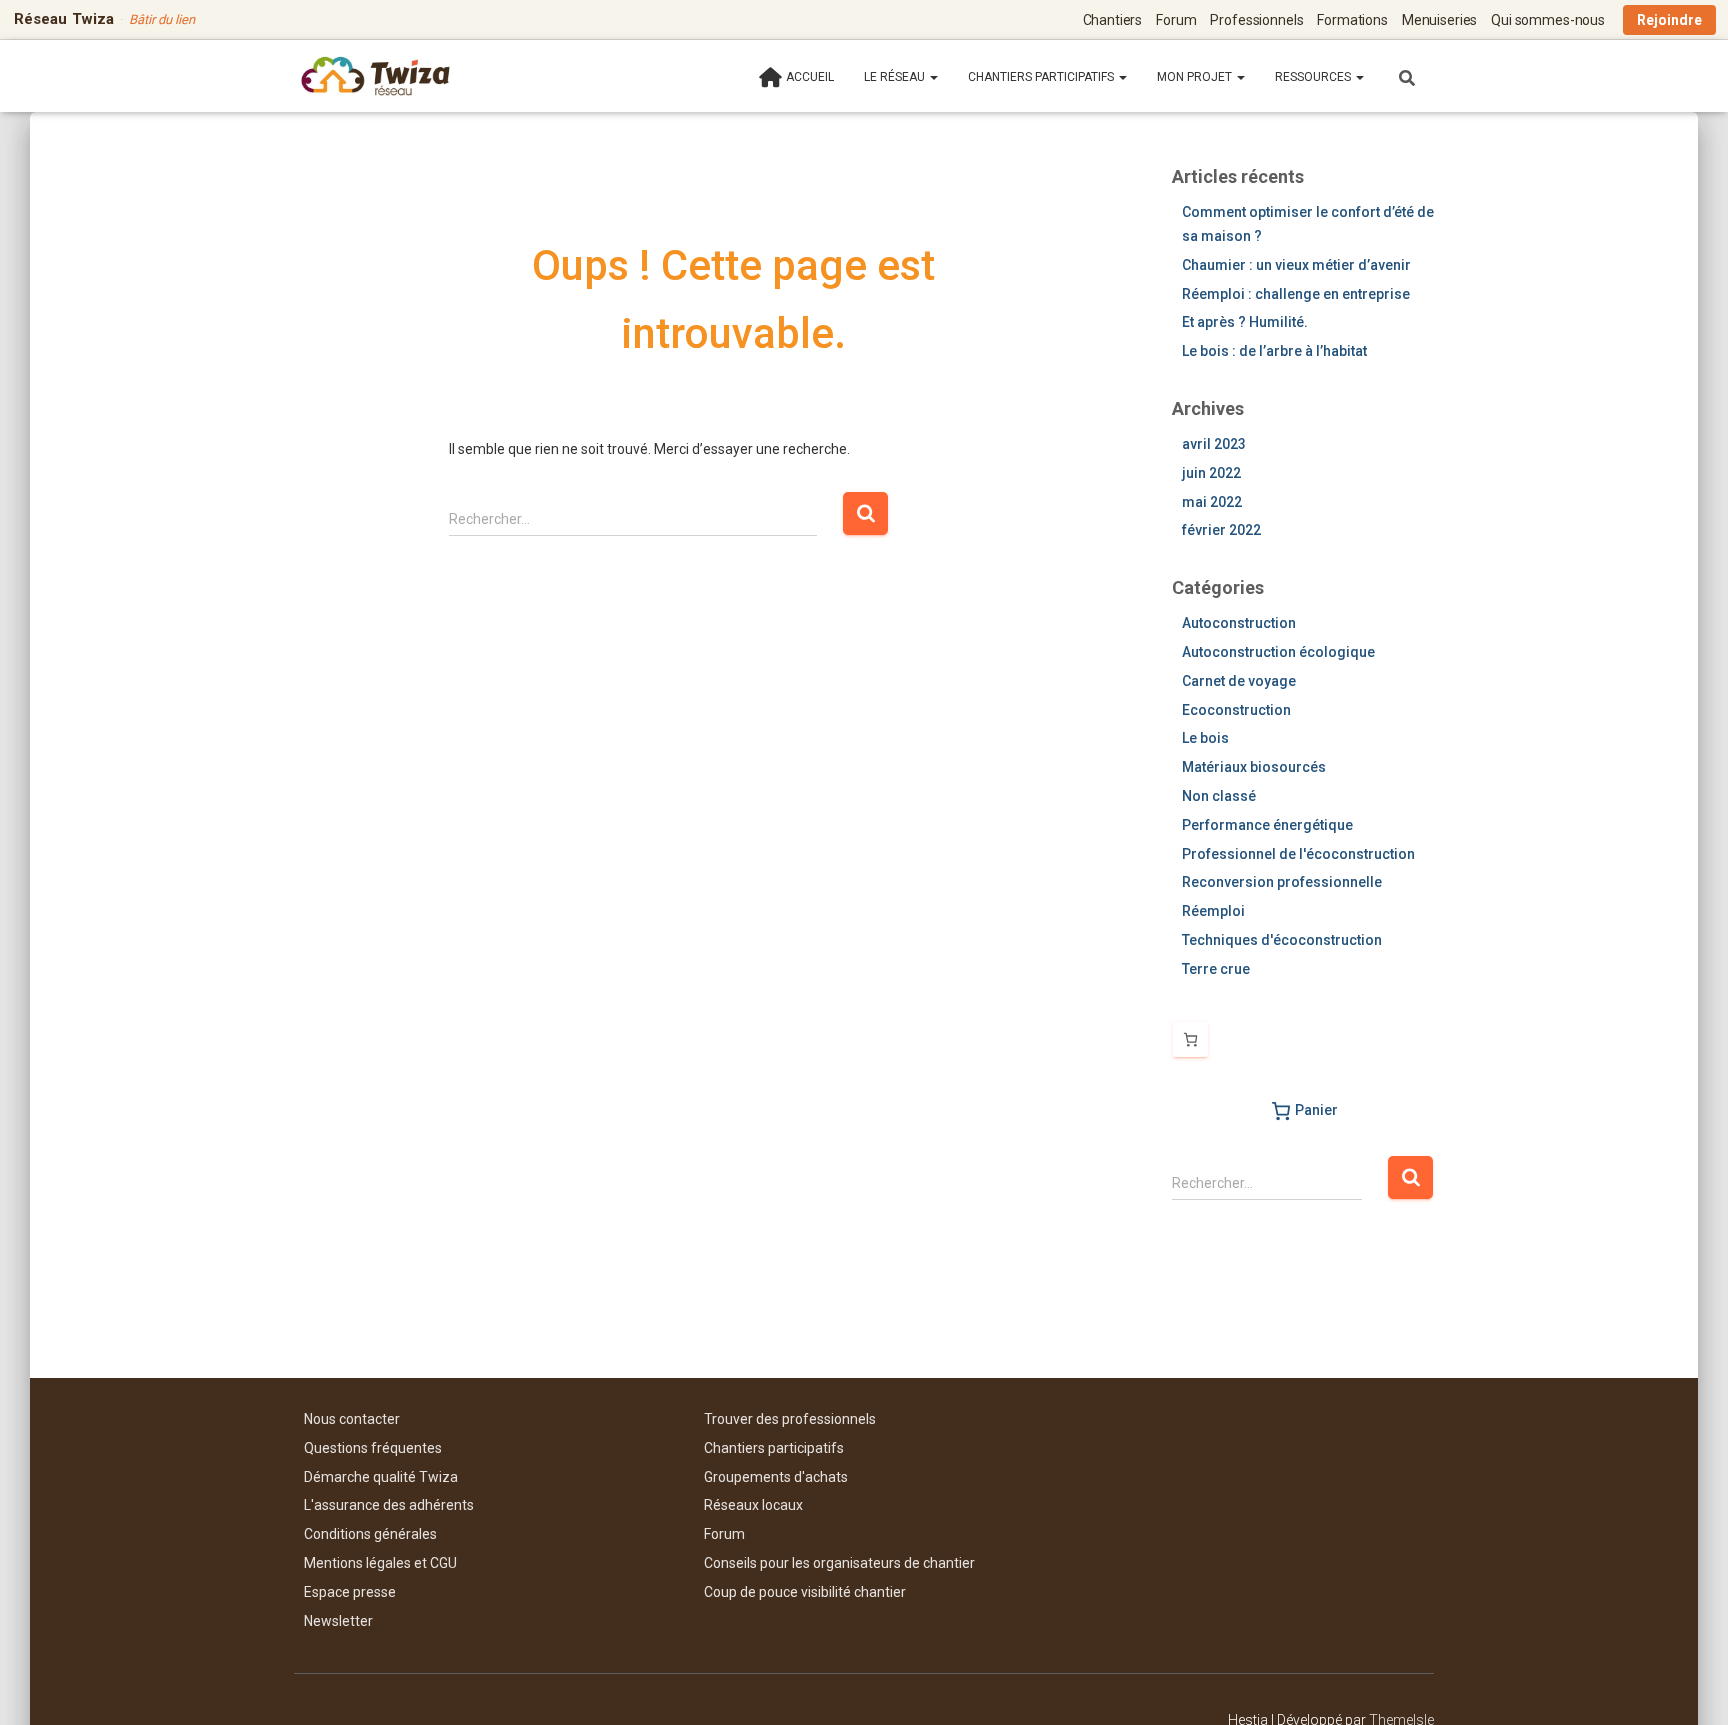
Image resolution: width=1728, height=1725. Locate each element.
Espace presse (350, 1592)
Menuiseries (1439, 20)
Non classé (1219, 796)
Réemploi (1213, 911)
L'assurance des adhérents (389, 1505)
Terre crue (1216, 969)
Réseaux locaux (753, 1505)
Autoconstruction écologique (1278, 652)
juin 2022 (1211, 473)
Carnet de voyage (1239, 681)
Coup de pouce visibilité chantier (805, 1592)
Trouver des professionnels (790, 1419)
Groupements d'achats (776, 1477)
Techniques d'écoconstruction (1282, 940)
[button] (933, 77)
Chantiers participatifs (1042, 77)
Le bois (1205, 738)
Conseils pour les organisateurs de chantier (839, 1563)
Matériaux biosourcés (1254, 767)
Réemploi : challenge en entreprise (1296, 294)
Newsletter (338, 1621)
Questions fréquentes (373, 1448)
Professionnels (1256, 20)
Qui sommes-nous (1548, 20)
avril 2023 (1214, 444)
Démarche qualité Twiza (381, 1477)
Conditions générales (370, 1534)
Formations (1352, 20)
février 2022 (1221, 530)
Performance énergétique (1267, 825)
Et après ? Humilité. (1245, 322)
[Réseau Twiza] (375, 76)
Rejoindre (1669, 20)
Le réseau (896, 77)
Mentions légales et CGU (380, 1563)
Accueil (810, 77)
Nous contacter (352, 1419)
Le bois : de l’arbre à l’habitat (1274, 351)
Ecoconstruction (1236, 710)
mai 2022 (1212, 502)
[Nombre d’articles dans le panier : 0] (1190, 1039)
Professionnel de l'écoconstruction (1298, 854)
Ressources (1314, 77)
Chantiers (1113, 20)
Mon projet (1196, 77)
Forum (1176, 20)
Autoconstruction (1239, 623)
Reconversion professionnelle (1282, 882)
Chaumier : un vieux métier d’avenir (1296, 265)
